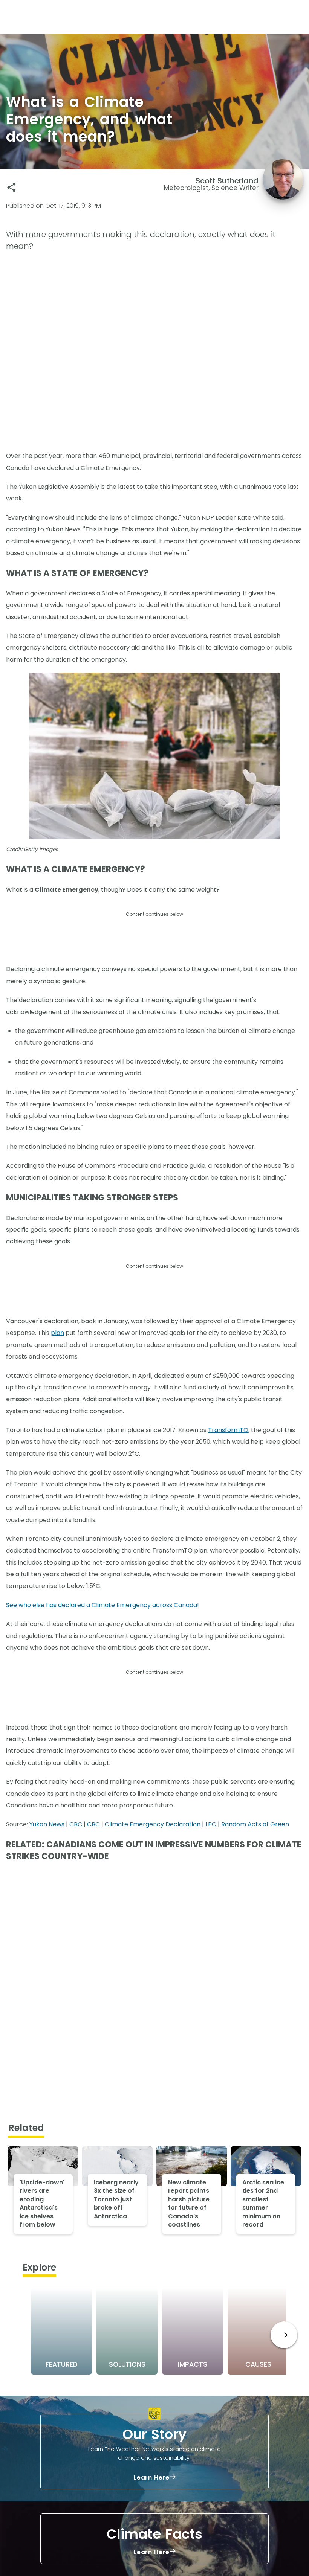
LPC (211, 1824)
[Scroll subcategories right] (284, 2335)
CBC (76, 1824)
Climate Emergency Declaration (153, 1824)
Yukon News (47, 1824)
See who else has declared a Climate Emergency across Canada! (102, 1605)
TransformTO (228, 1430)
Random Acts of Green (255, 1824)
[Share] (11, 187)
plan (57, 1333)
